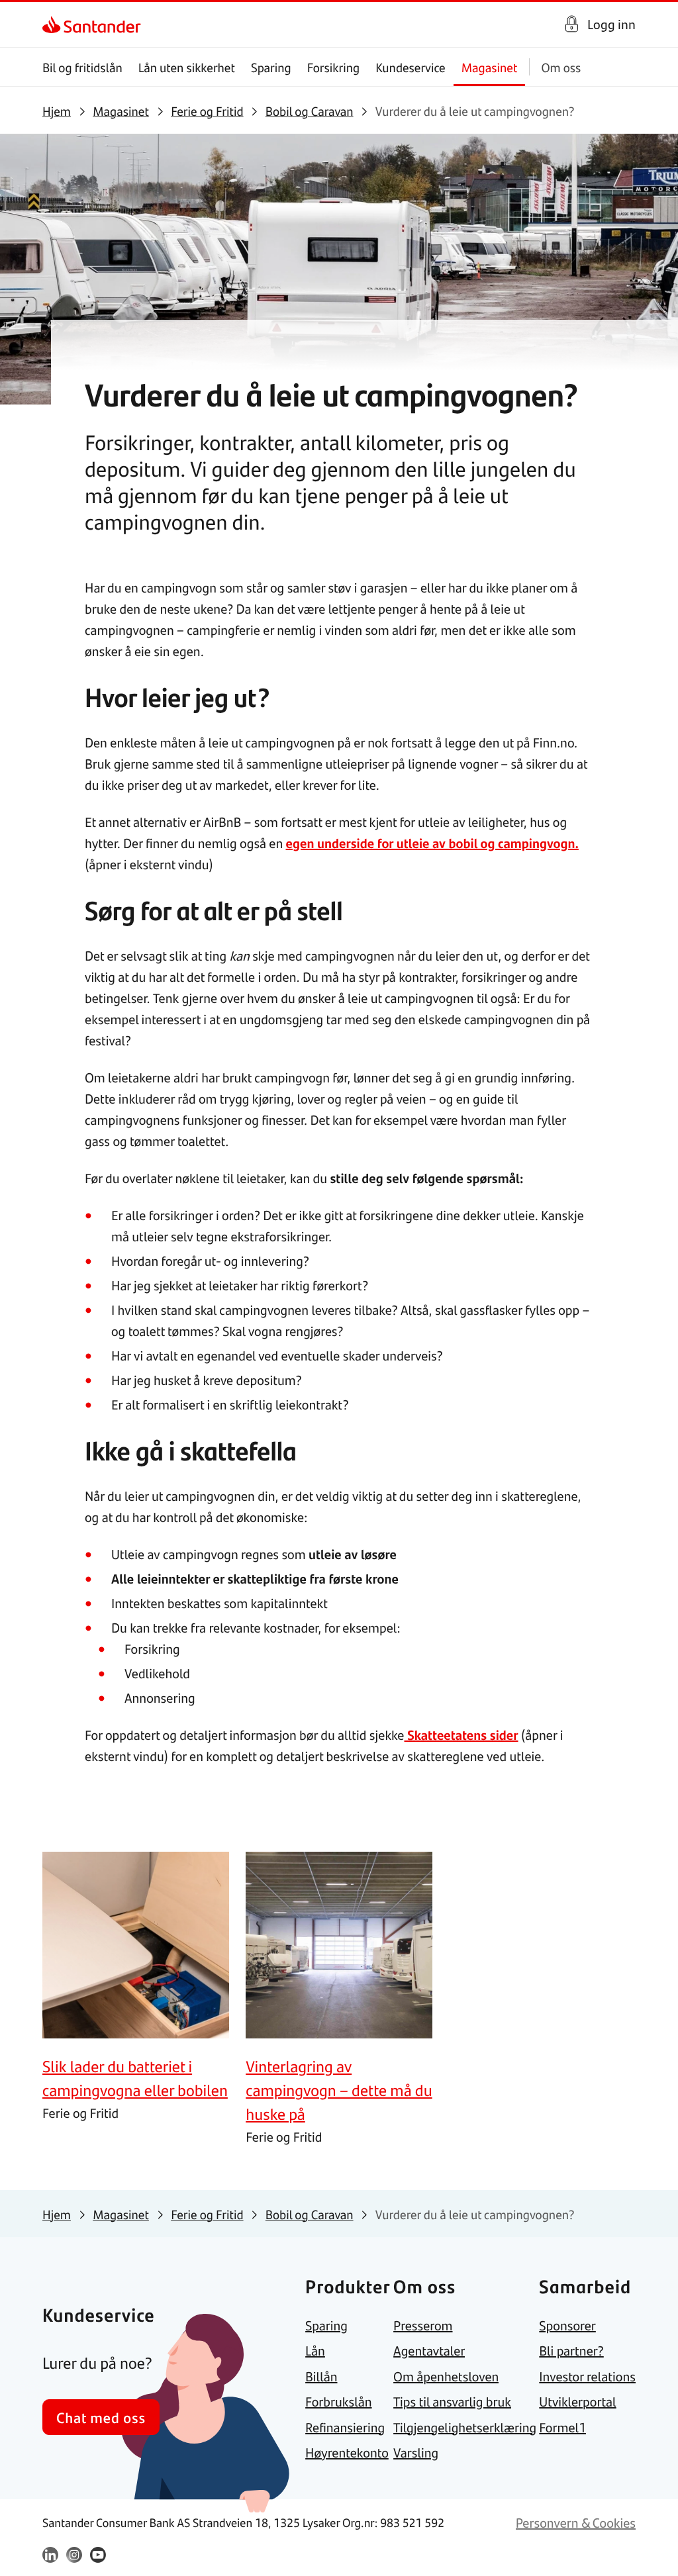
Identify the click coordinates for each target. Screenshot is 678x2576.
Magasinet (490, 67)
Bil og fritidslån (82, 67)
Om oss (561, 67)
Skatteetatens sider (461, 1735)
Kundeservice (411, 67)
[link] (54, 24)
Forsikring (334, 67)
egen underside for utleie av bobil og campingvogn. (432, 843)
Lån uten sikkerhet (187, 67)
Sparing (271, 67)
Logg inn (611, 24)
